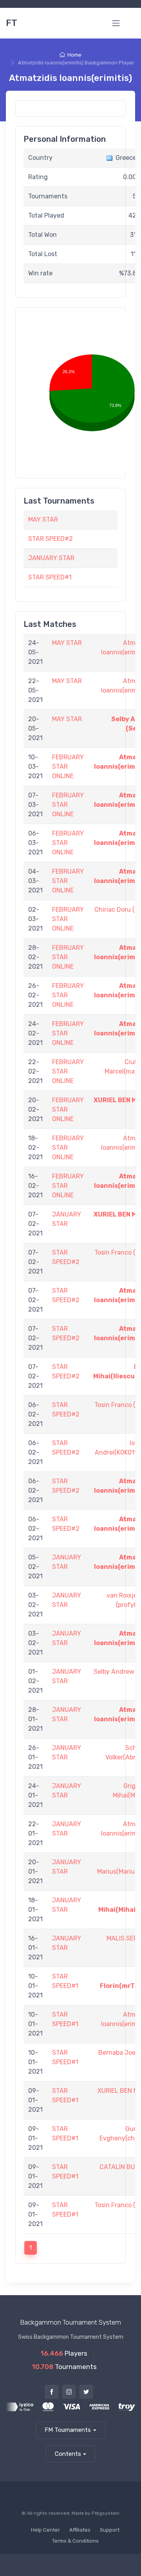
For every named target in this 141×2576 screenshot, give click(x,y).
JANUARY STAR (51, 558)
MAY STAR (43, 519)
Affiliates (80, 2530)
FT (12, 23)
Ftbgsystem (106, 2513)
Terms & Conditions (75, 2541)
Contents (68, 2454)
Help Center (45, 2530)
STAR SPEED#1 (50, 577)
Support (110, 2530)
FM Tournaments (68, 2430)
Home (74, 55)
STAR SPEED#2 (51, 539)
